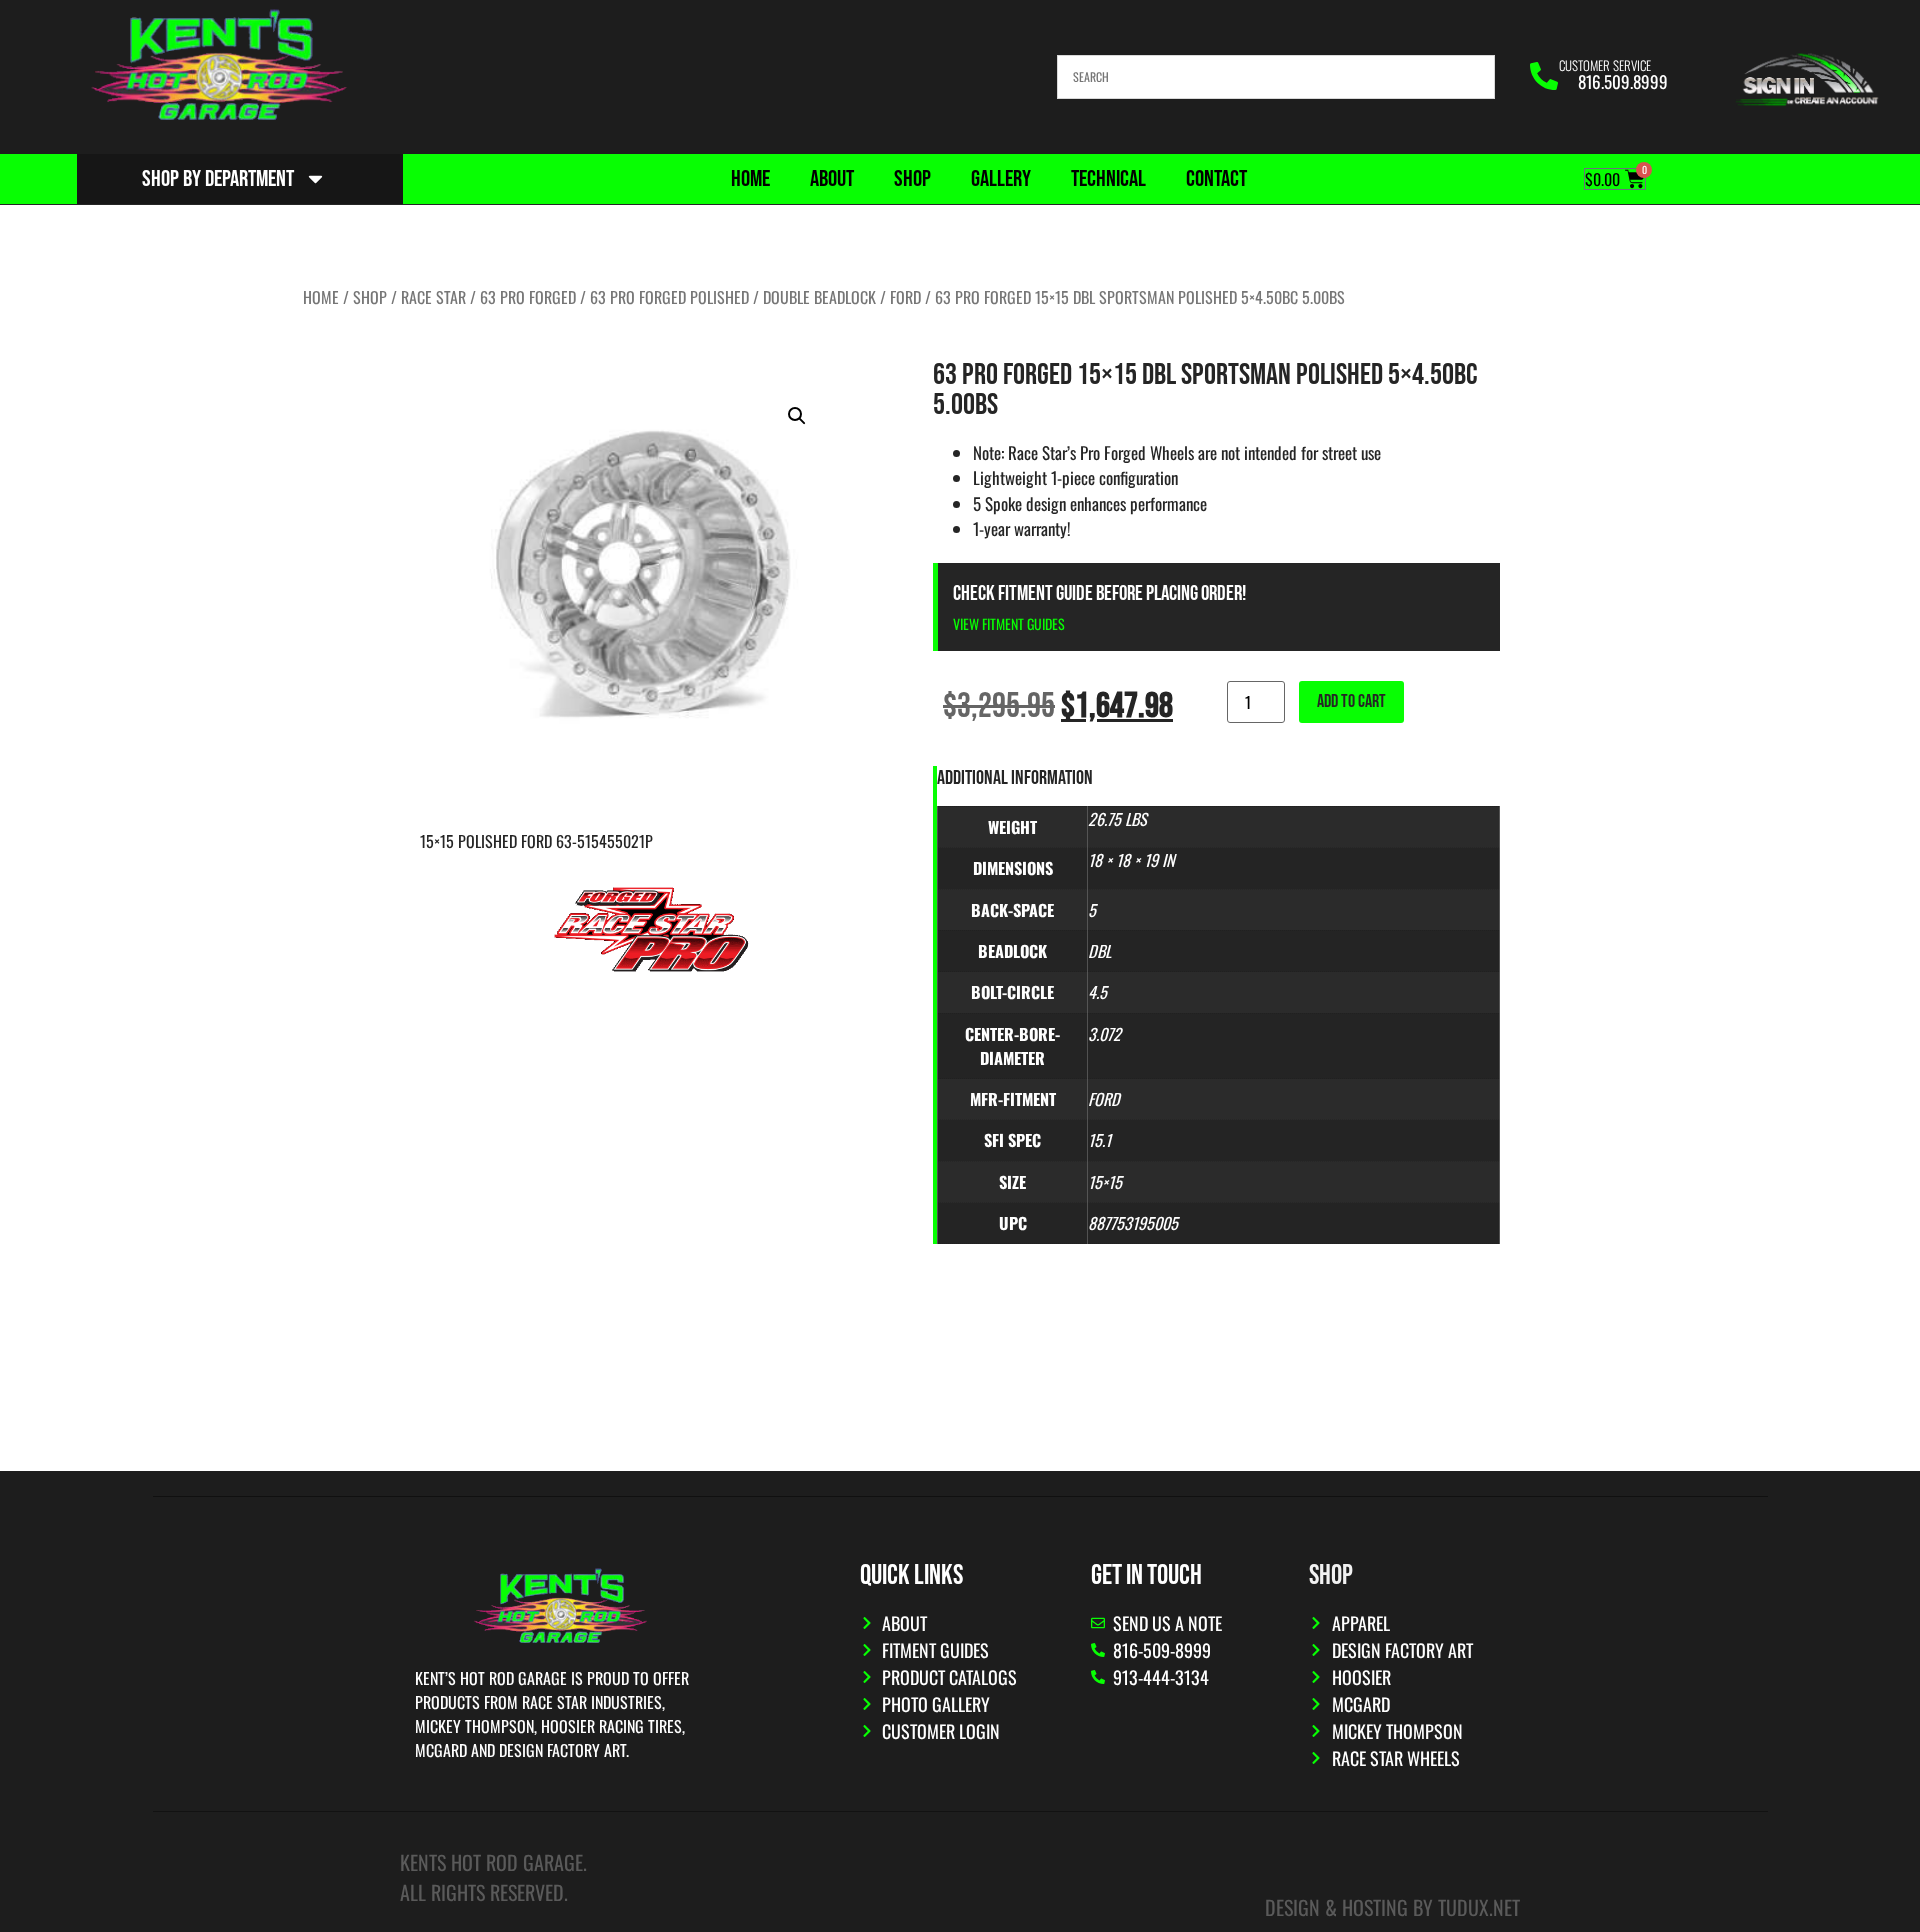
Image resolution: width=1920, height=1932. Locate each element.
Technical (1108, 179)
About (832, 179)
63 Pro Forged (528, 297)
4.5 (1097, 992)
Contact (1216, 179)
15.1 (1099, 1140)
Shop (912, 179)
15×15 (1105, 1182)
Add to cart (1351, 701)
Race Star (433, 297)
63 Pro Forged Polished (669, 297)
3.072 (1104, 1034)
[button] (797, 416)
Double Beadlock (819, 297)
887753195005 (1133, 1223)
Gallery (1001, 179)
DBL (1099, 951)
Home (750, 179)
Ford (905, 297)
